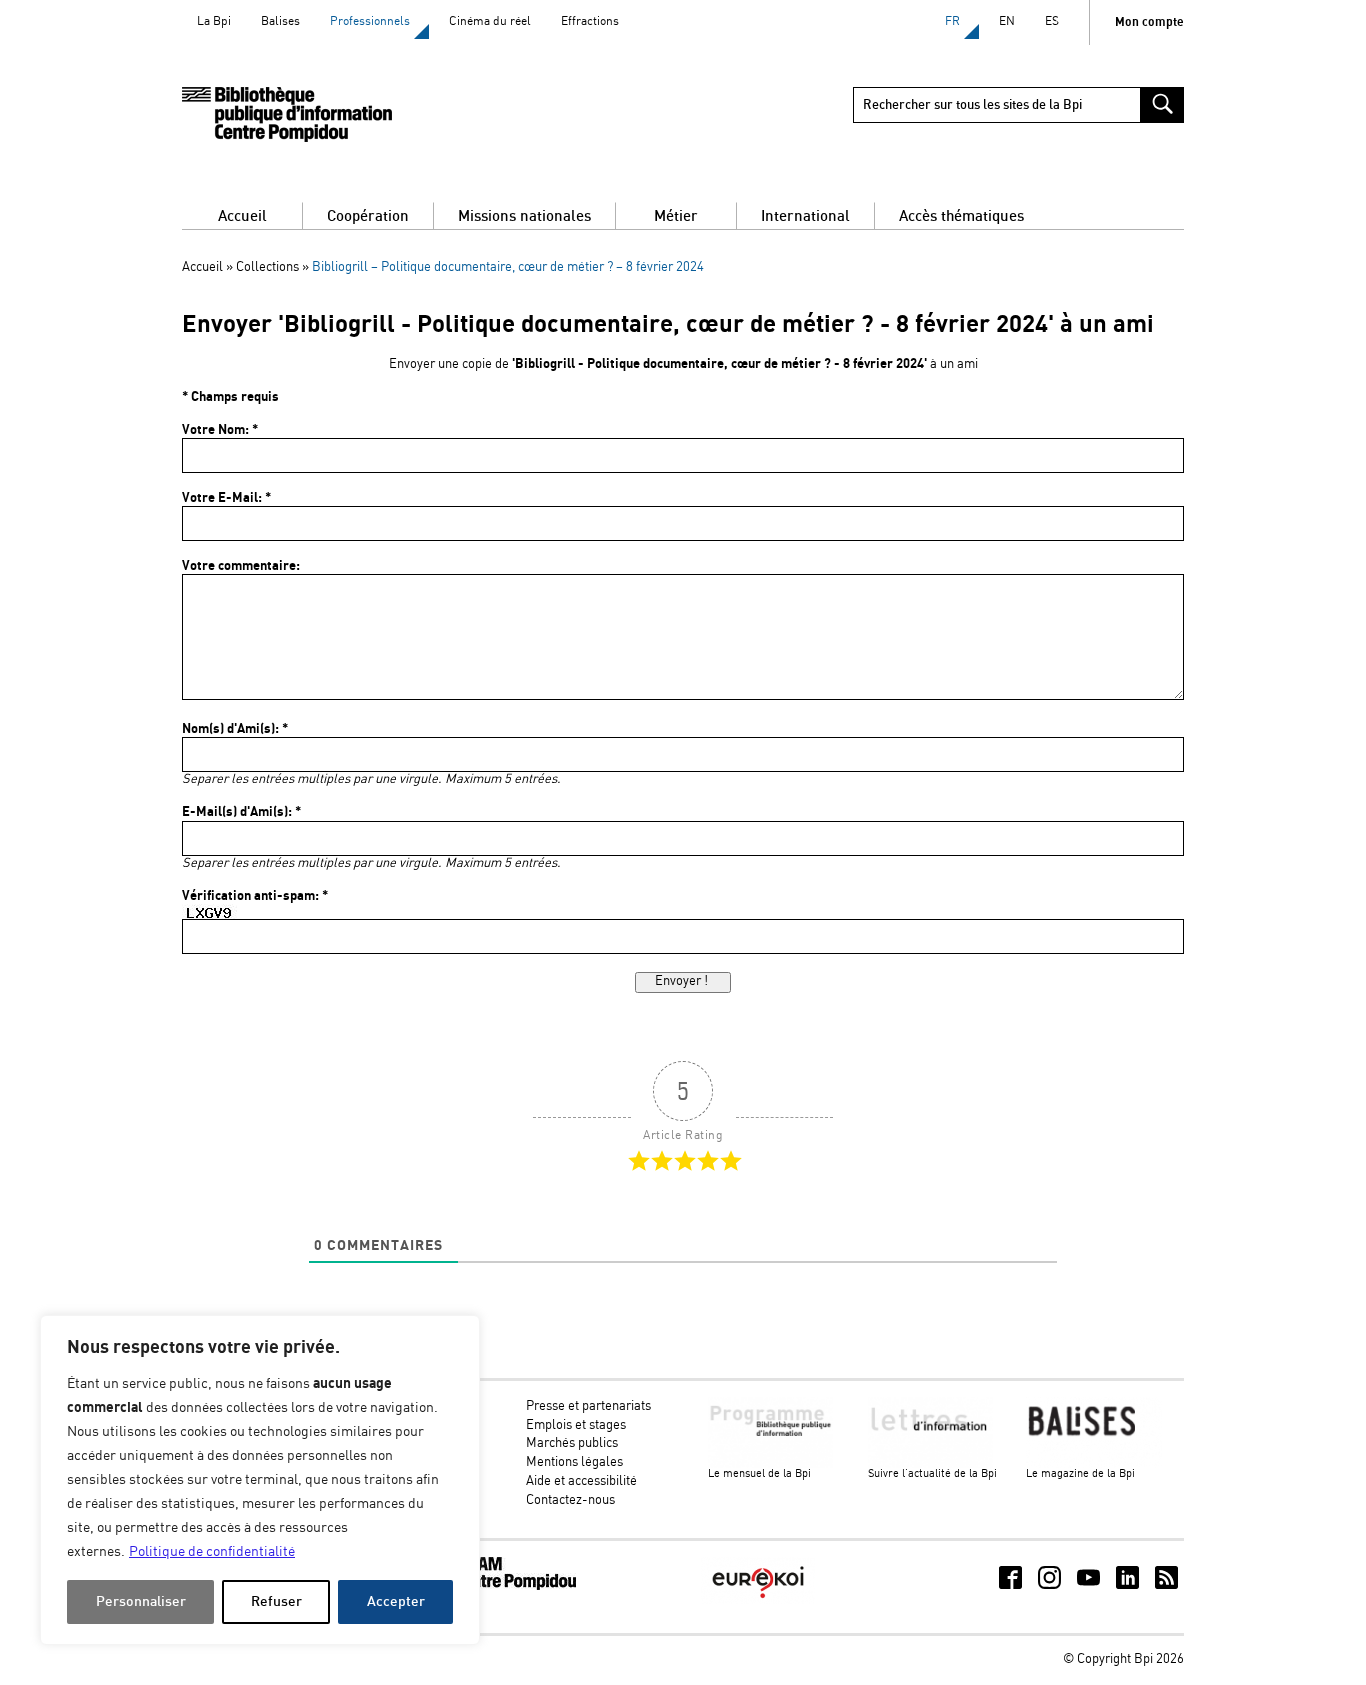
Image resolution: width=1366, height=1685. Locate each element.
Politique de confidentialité (212, 1552)
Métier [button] (676, 216)
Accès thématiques (961, 216)
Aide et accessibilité (581, 1481)
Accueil (242, 216)
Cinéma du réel (490, 21)
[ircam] (501, 1586)
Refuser (276, 1601)
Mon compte (1149, 22)
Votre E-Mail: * (226, 498)
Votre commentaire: (241, 566)
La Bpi (214, 21)
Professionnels (370, 21)
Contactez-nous (570, 1500)
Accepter (396, 1601)
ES (1052, 21)
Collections (267, 267)
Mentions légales (574, 1462)
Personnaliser (141, 1601)
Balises (280, 21)
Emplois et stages (576, 1425)
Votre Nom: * (220, 430)
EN (1007, 21)
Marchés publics (572, 1443)
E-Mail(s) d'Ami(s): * (241, 812)
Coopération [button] (368, 216)
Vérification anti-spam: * (255, 896)
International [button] (805, 216)
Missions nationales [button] (524, 216)
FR (952, 21)
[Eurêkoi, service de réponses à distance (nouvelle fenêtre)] (758, 1600)
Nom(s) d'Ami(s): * (235, 729)
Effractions (590, 21)
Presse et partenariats (588, 1406)
